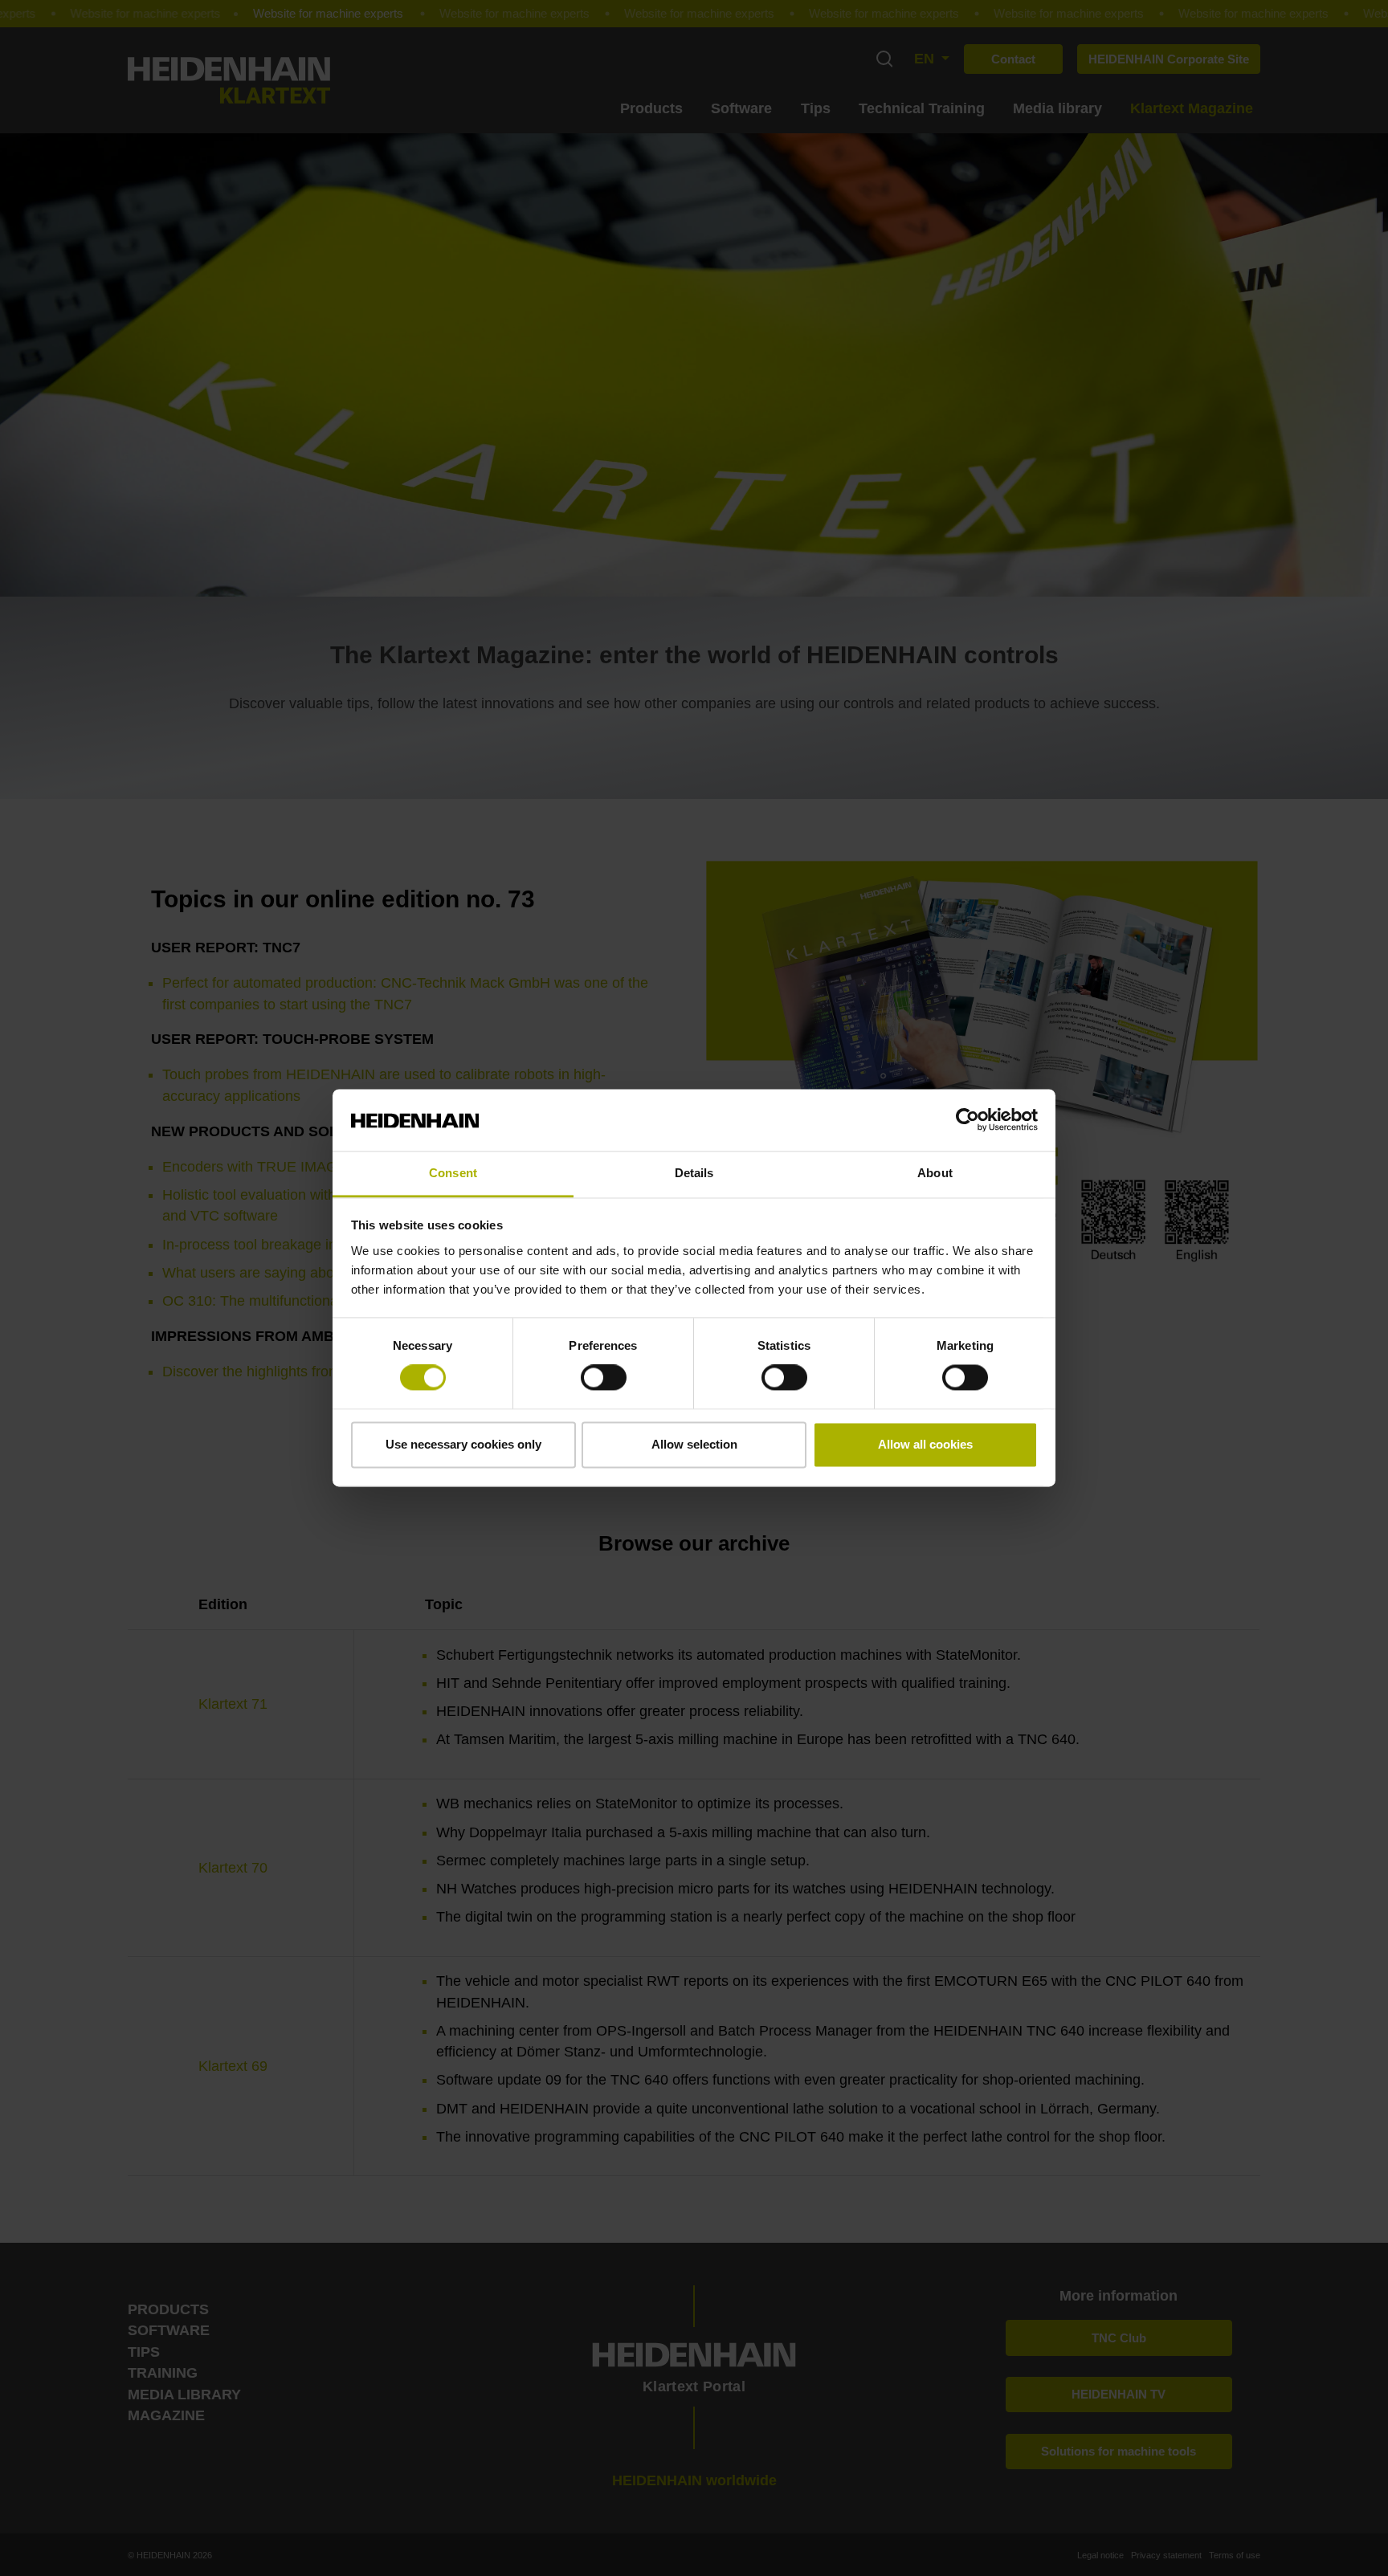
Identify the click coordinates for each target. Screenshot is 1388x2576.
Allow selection (694, 1444)
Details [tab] (694, 1173)
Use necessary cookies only (463, 1444)
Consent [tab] (453, 1173)
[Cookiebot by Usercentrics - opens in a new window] (968, 1120)
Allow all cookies (925, 1444)
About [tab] (935, 1173)
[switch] (604, 1378)
